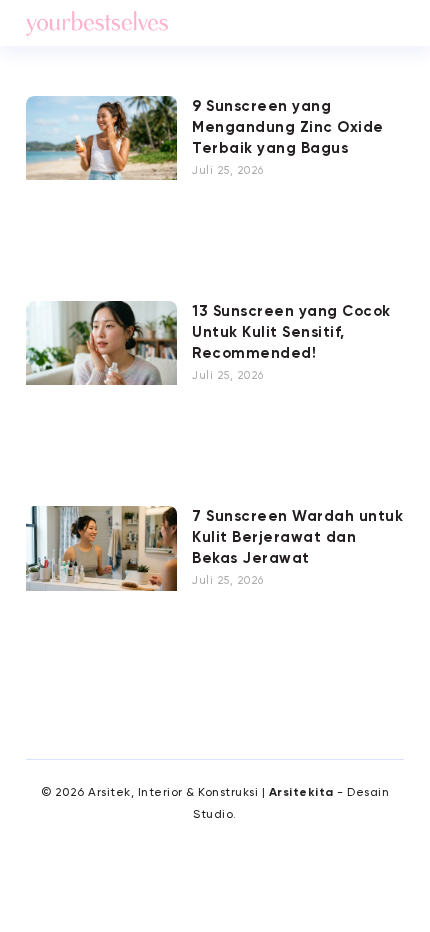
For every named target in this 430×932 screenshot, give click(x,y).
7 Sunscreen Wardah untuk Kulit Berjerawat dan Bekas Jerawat (297, 537)
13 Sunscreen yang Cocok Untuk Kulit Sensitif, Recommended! (291, 332)
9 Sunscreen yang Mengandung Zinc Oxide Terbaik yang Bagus (288, 127)
